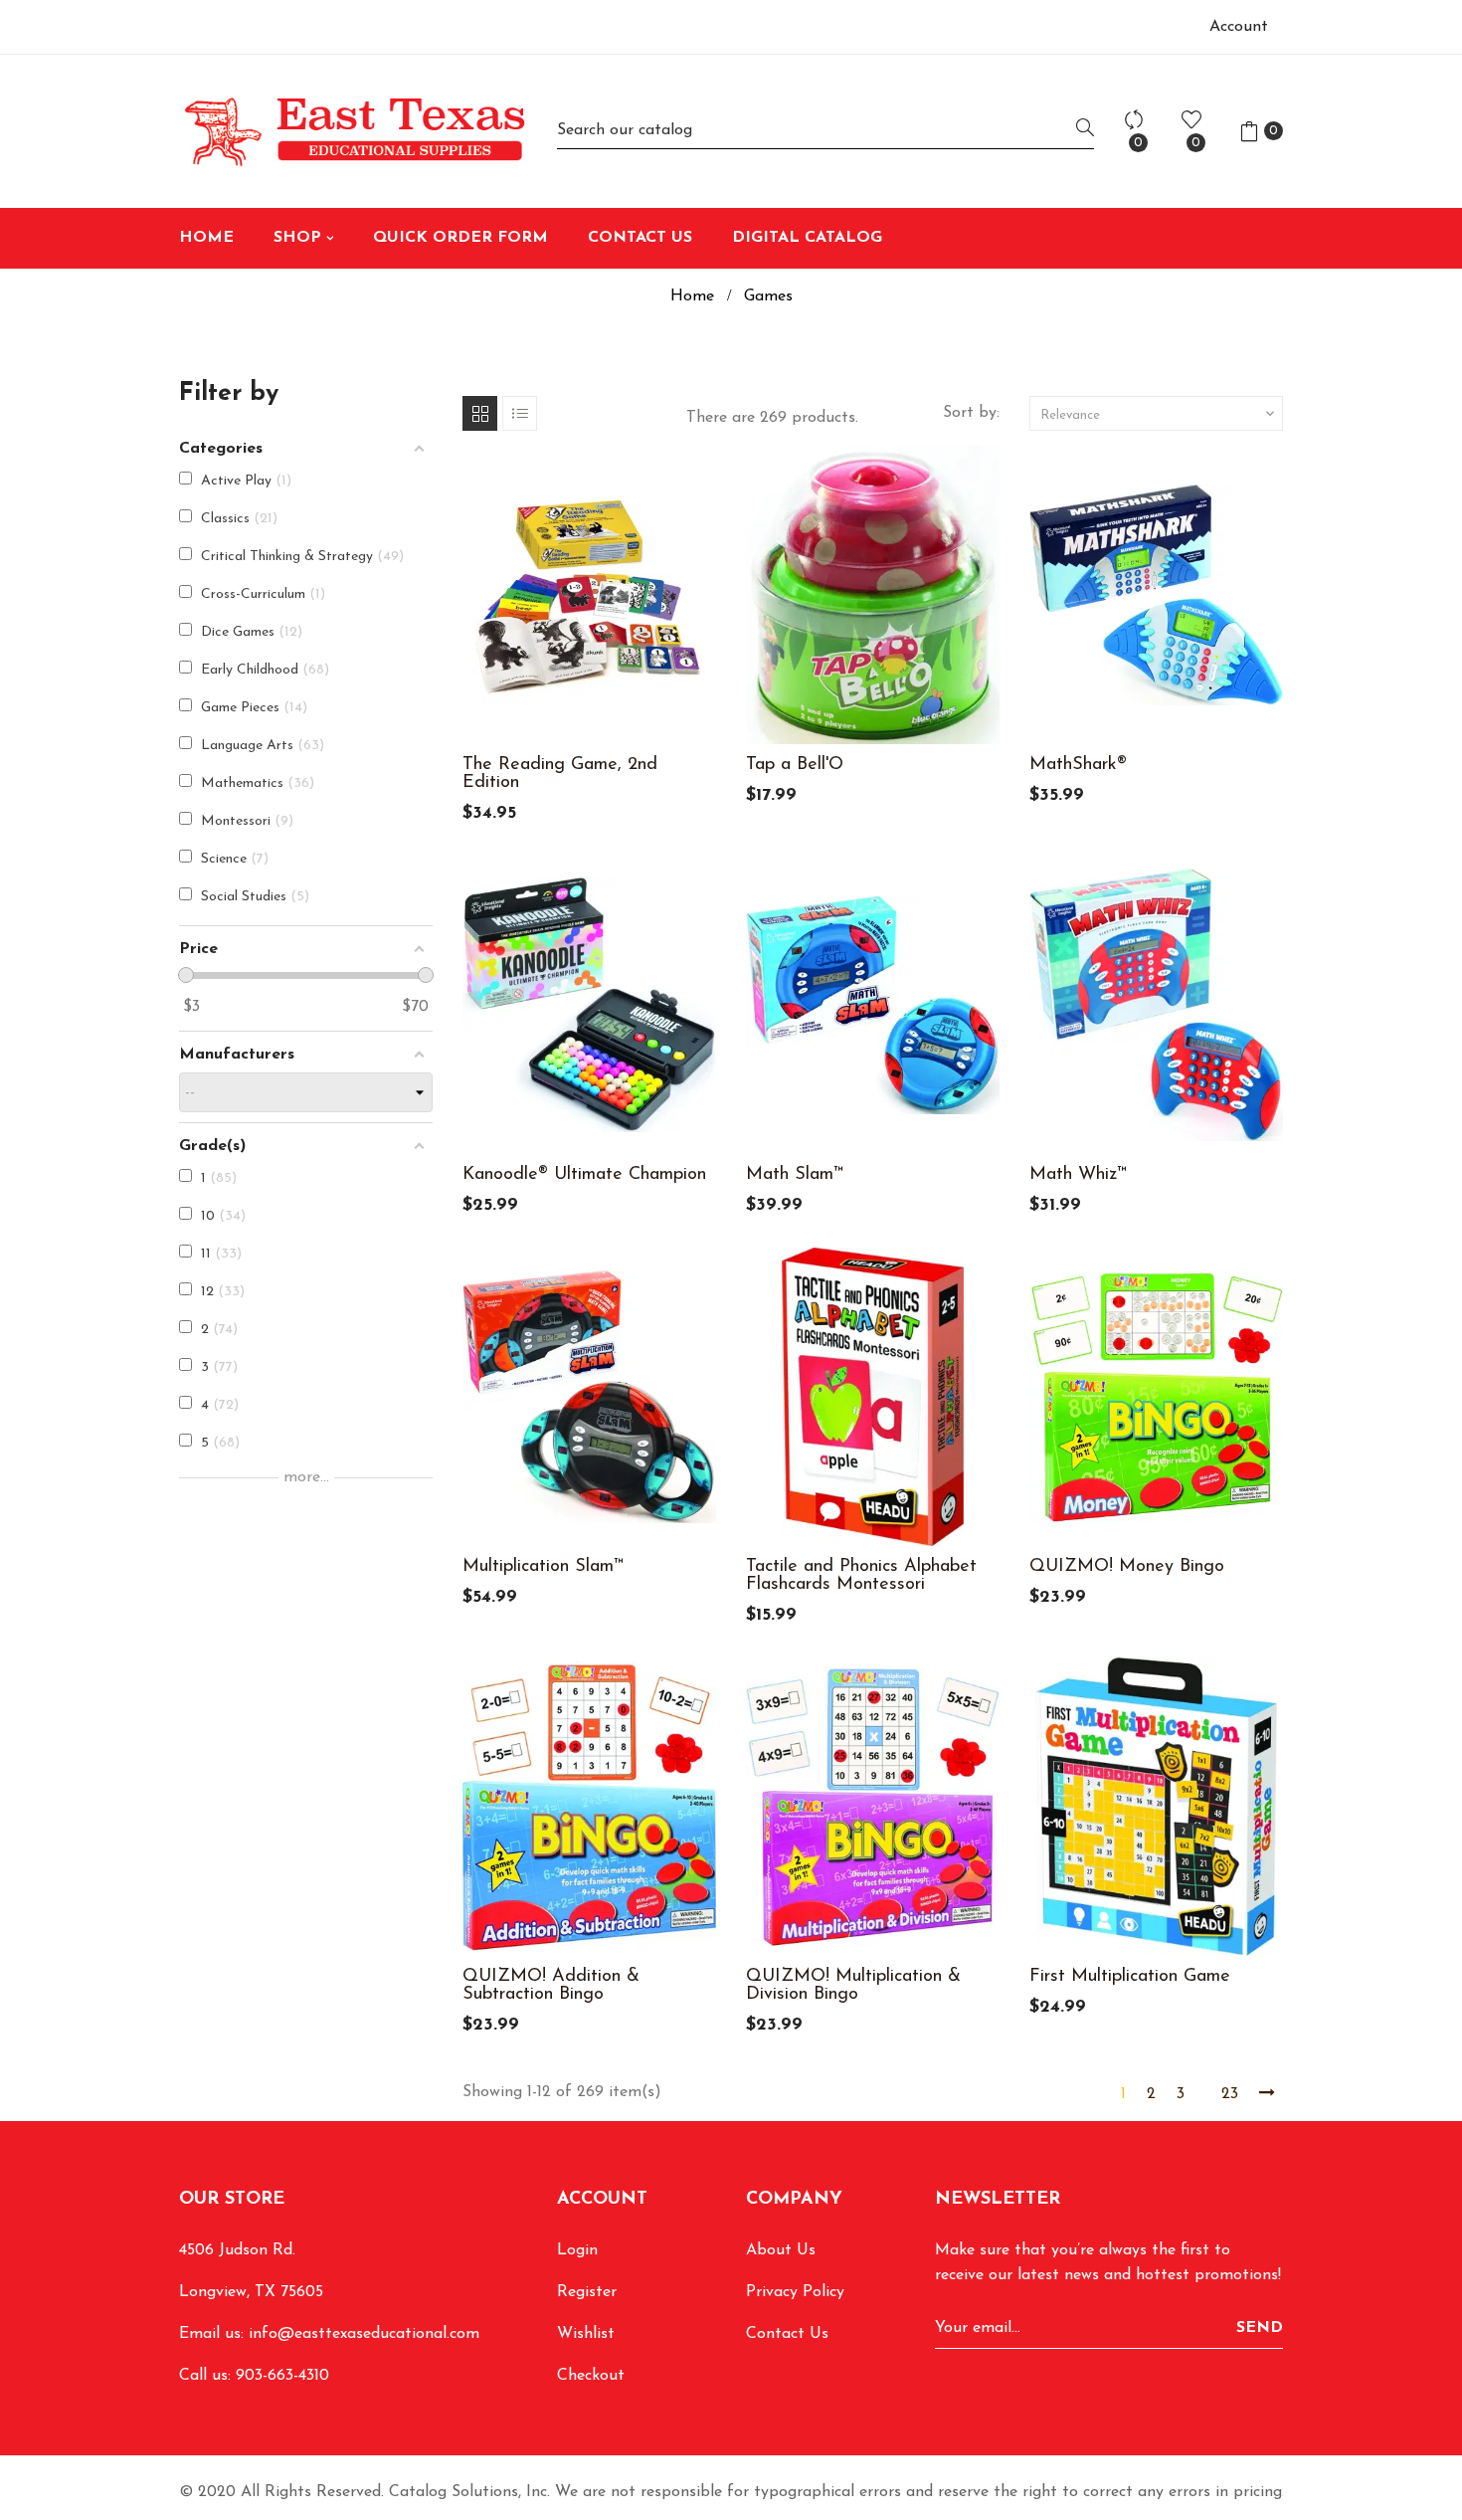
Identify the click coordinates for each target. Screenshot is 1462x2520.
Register (587, 2292)
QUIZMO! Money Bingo (1127, 1567)
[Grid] (480, 413)
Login (577, 2250)
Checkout (591, 2376)
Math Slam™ (795, 1175)
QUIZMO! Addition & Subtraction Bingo (551, 1986)
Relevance (1159, 414)
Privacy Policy (795, 2292)
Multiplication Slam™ (543, 1567)
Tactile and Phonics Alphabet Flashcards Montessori (861, 1576)
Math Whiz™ (1078, 1175)
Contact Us (787, 2334)
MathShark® (1078, 765)
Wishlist (586, 2334)
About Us (781, 2250)
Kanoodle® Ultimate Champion (584, 1175)
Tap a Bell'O (795, 765)
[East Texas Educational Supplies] (353, 131)
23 (1230, 2094)
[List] (520, 413)
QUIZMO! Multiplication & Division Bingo (853, 1986)
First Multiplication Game (1130, 1977)
